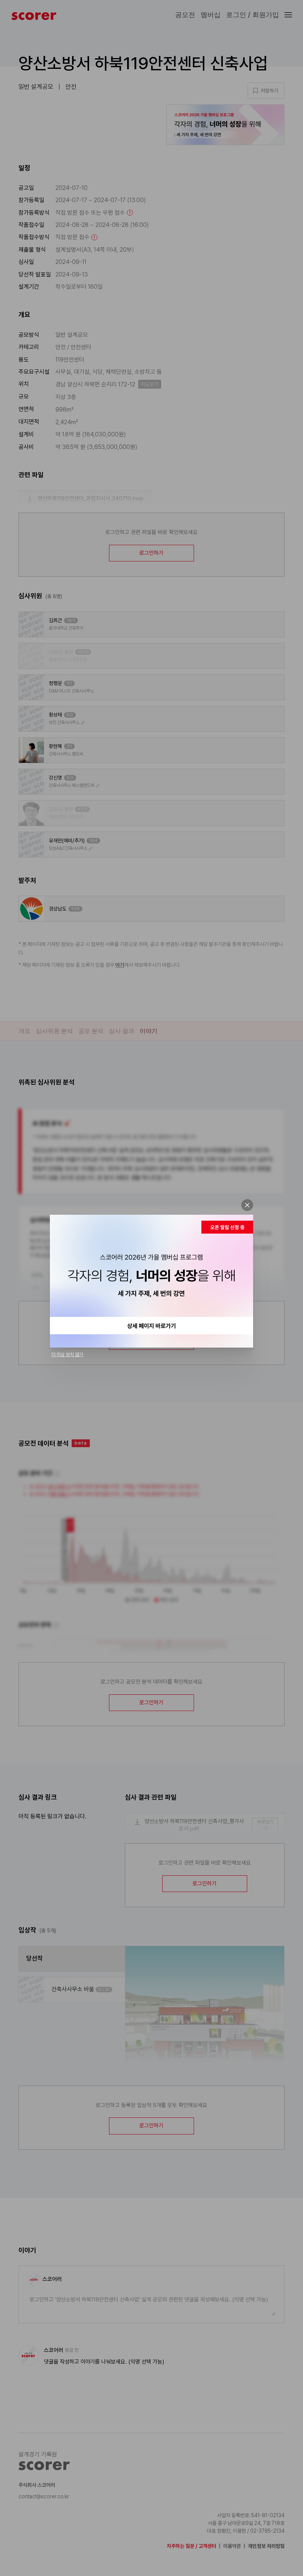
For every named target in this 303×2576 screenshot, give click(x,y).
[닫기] (247, 1205)
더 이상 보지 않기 (67, 1354)
